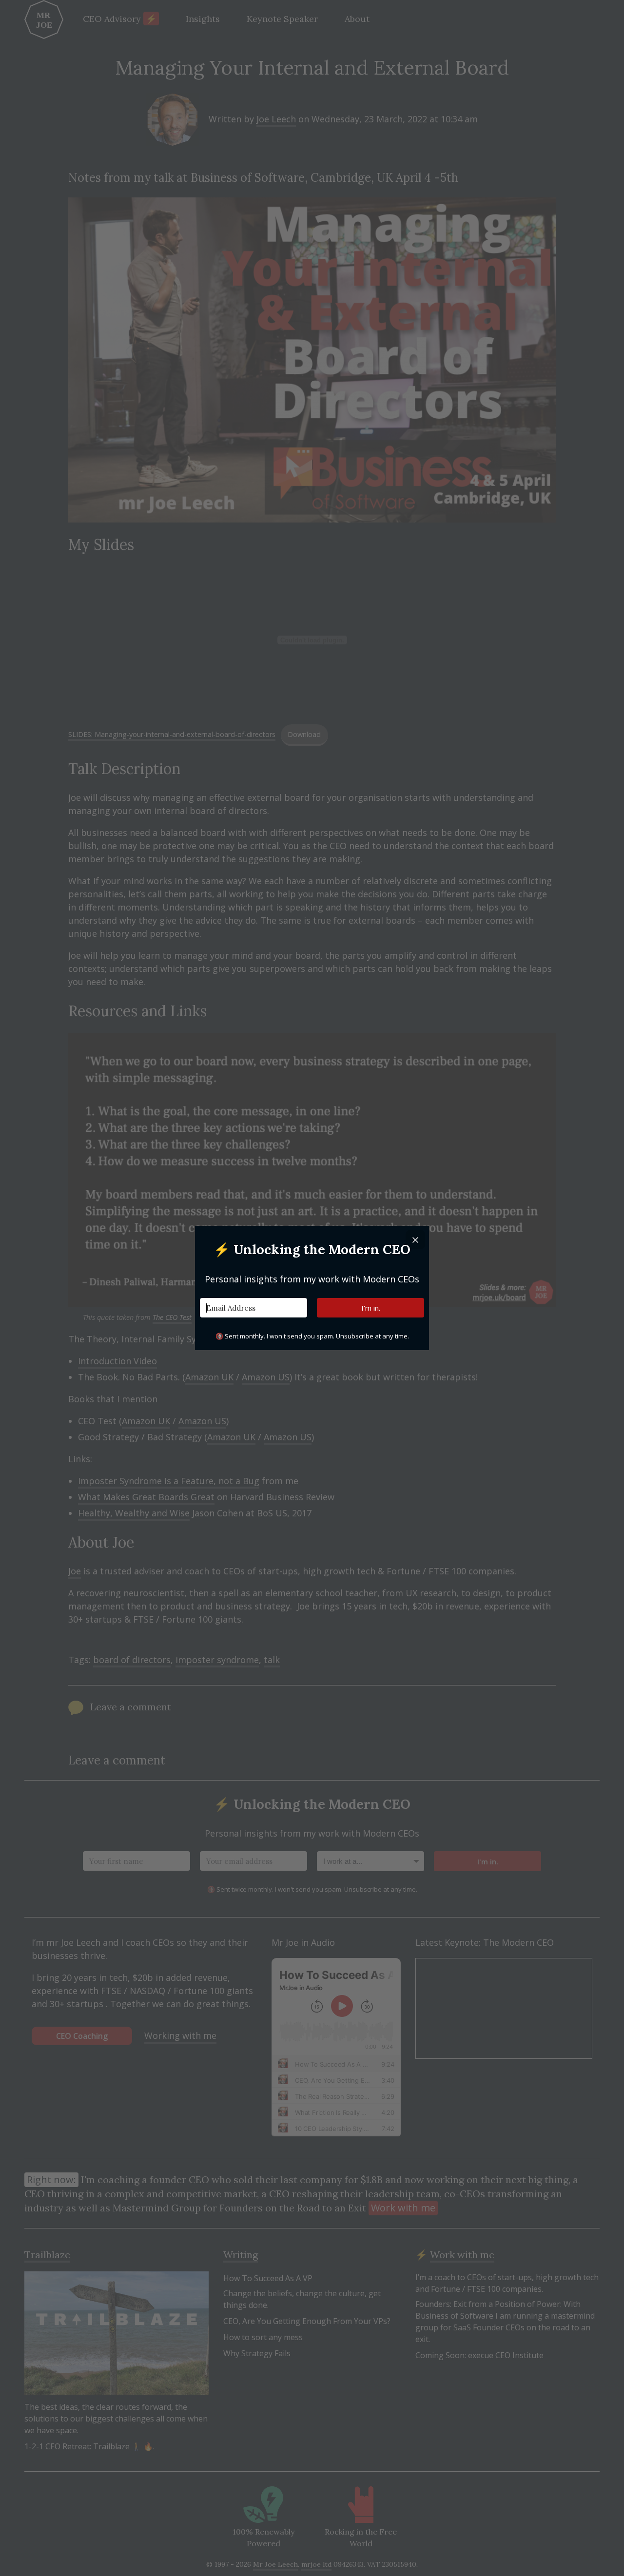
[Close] (415, 1240)
